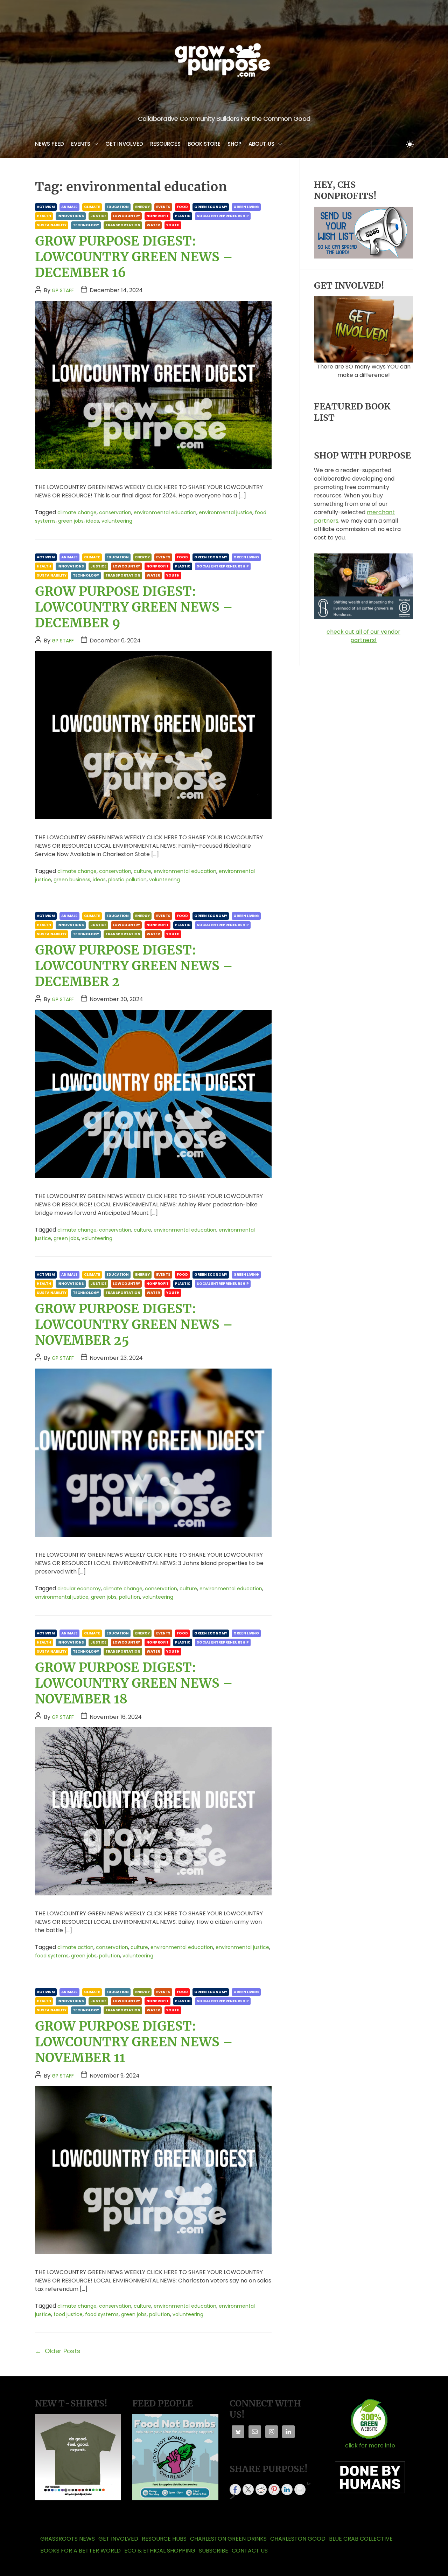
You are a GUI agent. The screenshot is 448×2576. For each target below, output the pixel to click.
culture (142, 871)
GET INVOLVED (124, 144)
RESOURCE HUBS (164, 2539)
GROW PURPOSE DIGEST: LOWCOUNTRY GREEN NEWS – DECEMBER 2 (134, 966)
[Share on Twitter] (248, 2489)
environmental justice (226, 512)
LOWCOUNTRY (126, 216)
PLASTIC (183, 216)
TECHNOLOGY (86, 225)
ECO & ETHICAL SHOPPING (160, 2551)
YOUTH (173, 225)
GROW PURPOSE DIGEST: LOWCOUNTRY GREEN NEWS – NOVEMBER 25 (134, 1325)
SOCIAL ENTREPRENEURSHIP (223, 216)
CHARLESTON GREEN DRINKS (228, 2539)
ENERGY (142, 207)
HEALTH (44, 216)
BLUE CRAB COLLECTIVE (361, 2539)
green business (72, 880)
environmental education (165, 512)
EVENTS (81, 144)
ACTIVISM (46, 207)
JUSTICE (98, 216)
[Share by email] (300, 2489)
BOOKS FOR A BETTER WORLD (80, 2551)
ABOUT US (261, 144)
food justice (68, 2314)
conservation (115, 512)
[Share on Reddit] (261, 2489)
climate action (75, 1947)
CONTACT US (250, 2551)
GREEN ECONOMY (211, 207)
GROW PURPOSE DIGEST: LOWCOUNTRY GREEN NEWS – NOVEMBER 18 (134, 1683)
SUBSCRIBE (213, 2551)
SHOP (234, 144)
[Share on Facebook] (235, 2489)
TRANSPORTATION (123, 225)
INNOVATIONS (71, 216)
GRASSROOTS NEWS (68, 2539)
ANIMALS (69, 207)
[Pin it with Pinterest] (274, 2489)
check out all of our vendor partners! (363, 636)
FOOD (182, 207)
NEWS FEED (50, 144)
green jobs (71, 521)
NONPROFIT (157, 216)
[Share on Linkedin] (287, 2489)
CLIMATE (92, 207)
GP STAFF (63, 290)
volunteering (117, 521)
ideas (93, 521)
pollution (129, 1597)
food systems (52, 1956)
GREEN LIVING (246, 207)
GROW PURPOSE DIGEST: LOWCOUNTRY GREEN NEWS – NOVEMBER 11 (134, 2042)
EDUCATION (118, 207)
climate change (77, 512)
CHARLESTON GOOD (298, 2539)
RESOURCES (165, 144)
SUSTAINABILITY (52, 225)
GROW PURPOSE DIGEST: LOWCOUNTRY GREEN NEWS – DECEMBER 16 (134, 257)
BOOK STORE (204, 144)
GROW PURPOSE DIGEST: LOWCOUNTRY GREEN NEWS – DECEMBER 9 (134, 607)
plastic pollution (127, 880)
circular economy (79, 1589)
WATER (153, 225)
